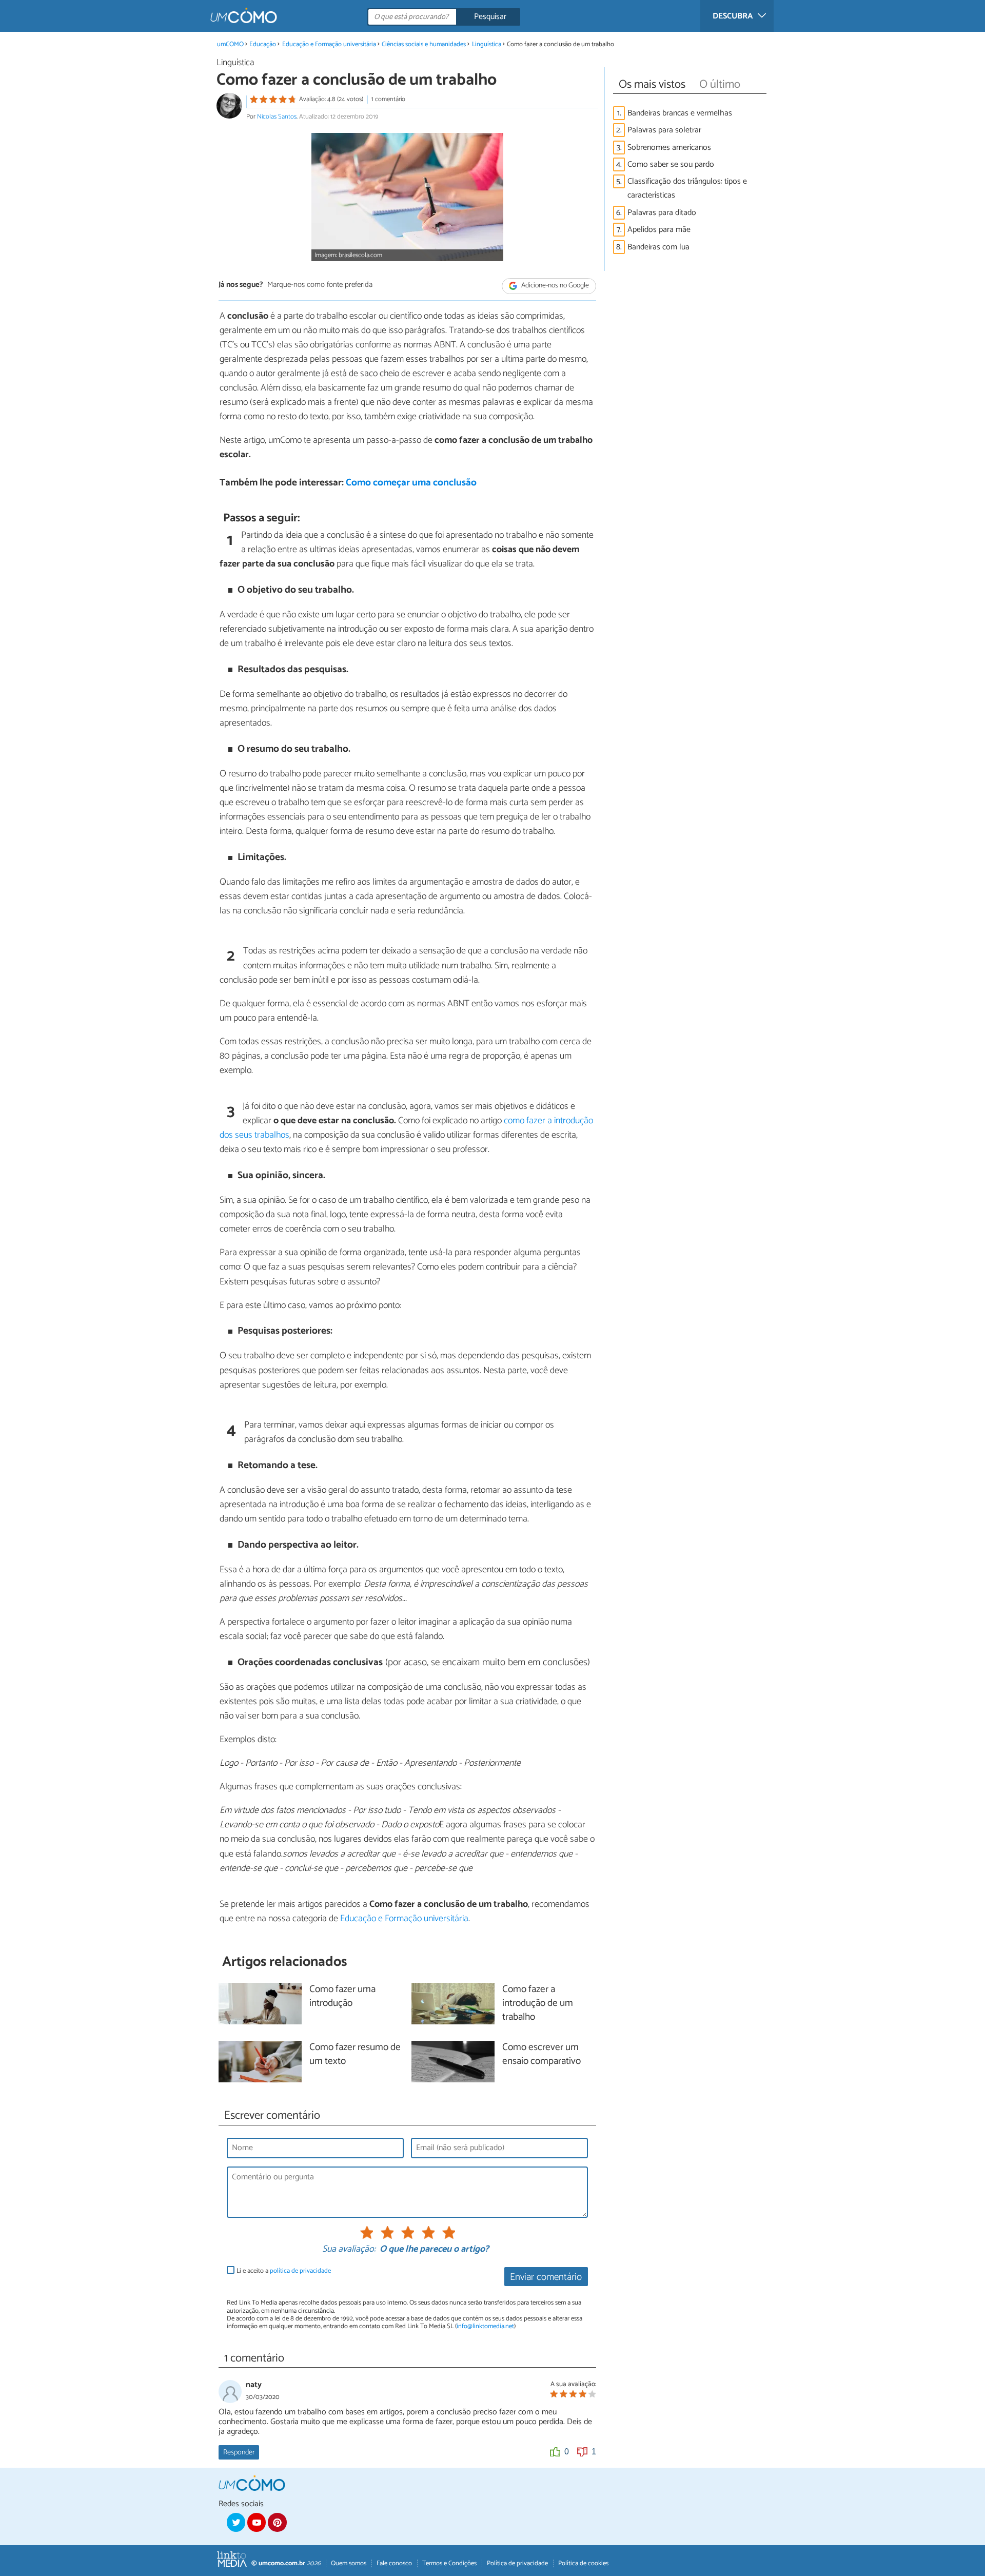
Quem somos (349, 2563)
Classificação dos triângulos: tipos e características (687, 188)
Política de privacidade (517, 2563)
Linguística (487, 44)
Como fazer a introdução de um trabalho (538, 2004)
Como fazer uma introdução (342, 1997)
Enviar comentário (546, 2277)
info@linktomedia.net (485, 2326)
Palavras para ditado (662, 213)
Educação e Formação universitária (329, 44)
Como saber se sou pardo (671, 164)
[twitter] (236, 2522)
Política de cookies (583, 2563)
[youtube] (257, 2522)
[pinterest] (277, 2522)
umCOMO (230, 44)
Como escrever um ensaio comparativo (541, 2055)
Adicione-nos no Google (554, 286)
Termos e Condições (449, 2563)
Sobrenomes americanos (669, 148)
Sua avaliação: (349, 2250)
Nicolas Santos (277, 117)
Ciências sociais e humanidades (424, 44)
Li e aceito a (284, 2271)
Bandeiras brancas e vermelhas (680, 113)
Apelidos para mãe (659, 230)
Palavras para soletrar (664, 130)
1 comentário (388, 99)
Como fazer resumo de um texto (355, 2055)
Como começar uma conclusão (411, 483)
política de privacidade (300, 2271)
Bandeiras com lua (658, 247)
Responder (239, 2452)
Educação (263, 44)
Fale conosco (394, 2563)
